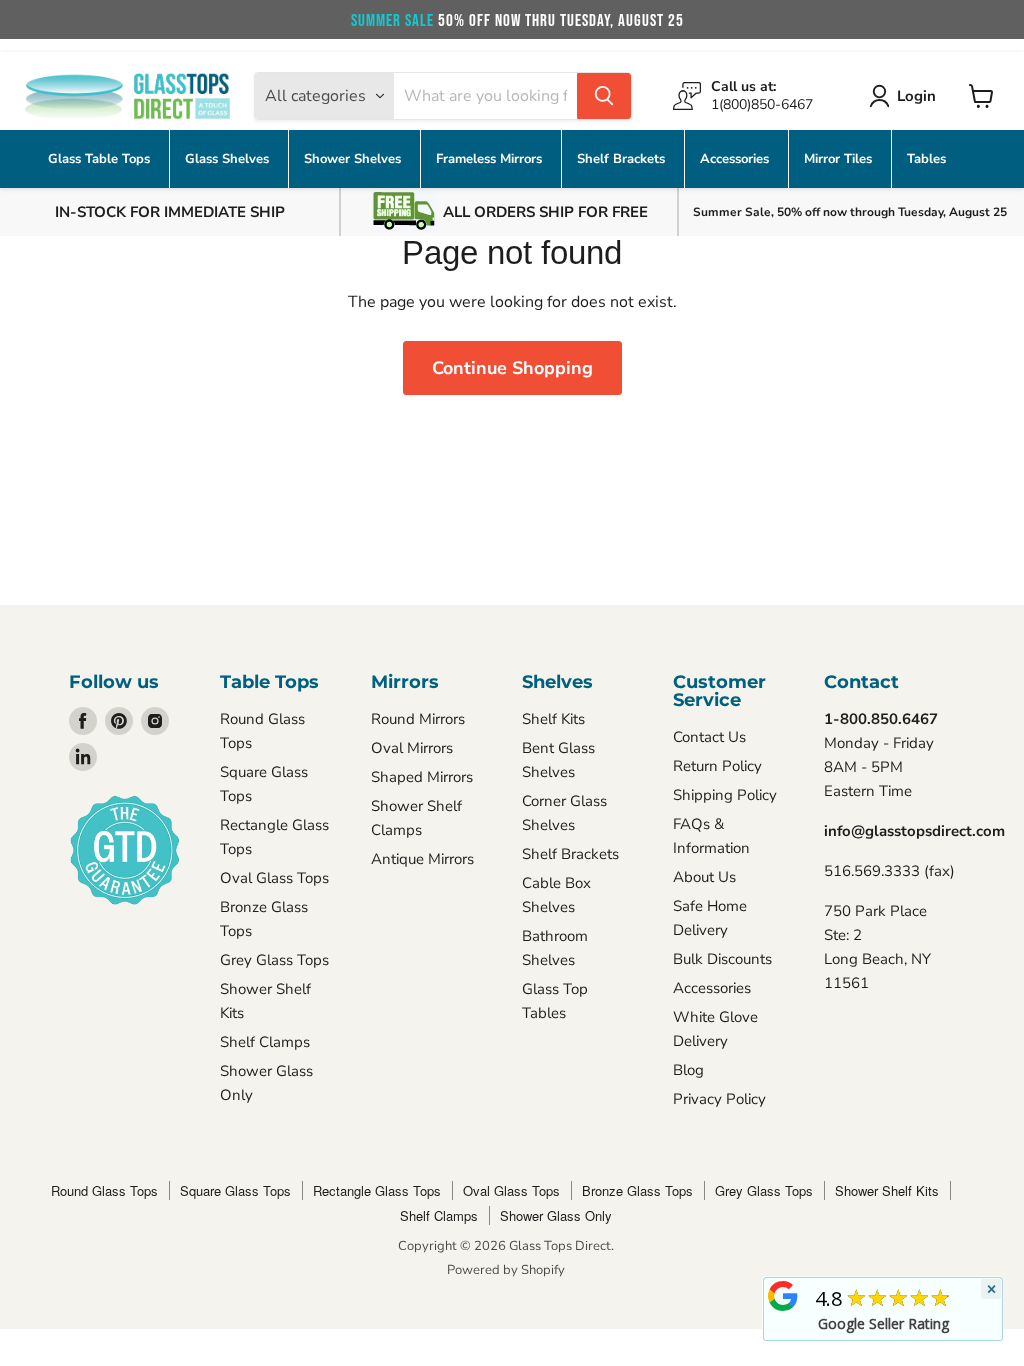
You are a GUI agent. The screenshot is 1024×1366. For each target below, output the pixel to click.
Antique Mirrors (422, 859)
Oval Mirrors (412, 748)
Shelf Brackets (623, 159)
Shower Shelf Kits (887, 1190)
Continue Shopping (512, 368)
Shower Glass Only (556, 1215)
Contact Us (709, 737)
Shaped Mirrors (422, 777)
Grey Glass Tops (274, 960)
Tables (926, 159)
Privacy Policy (719, 1099)
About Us (704, 877)
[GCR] (783, 1296)
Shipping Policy (725, 795)
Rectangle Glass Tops (377, 1190)
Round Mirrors (418, 719)
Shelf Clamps (265, 1042)
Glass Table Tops (101, 159)
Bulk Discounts (722, 959)
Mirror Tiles (840, 159)
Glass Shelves (229, 159)
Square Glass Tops (235, 1190)
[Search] (604, 96)
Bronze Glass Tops (637, 1190)
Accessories (736, 159)
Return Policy (717, 766)
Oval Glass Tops (274, 878)
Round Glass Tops (104, 1190)
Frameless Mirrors (491, 159)
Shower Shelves (354, 159)
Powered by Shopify (506, 1270)
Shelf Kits (553, 719)
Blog (688, 1070)
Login (916, 96)
